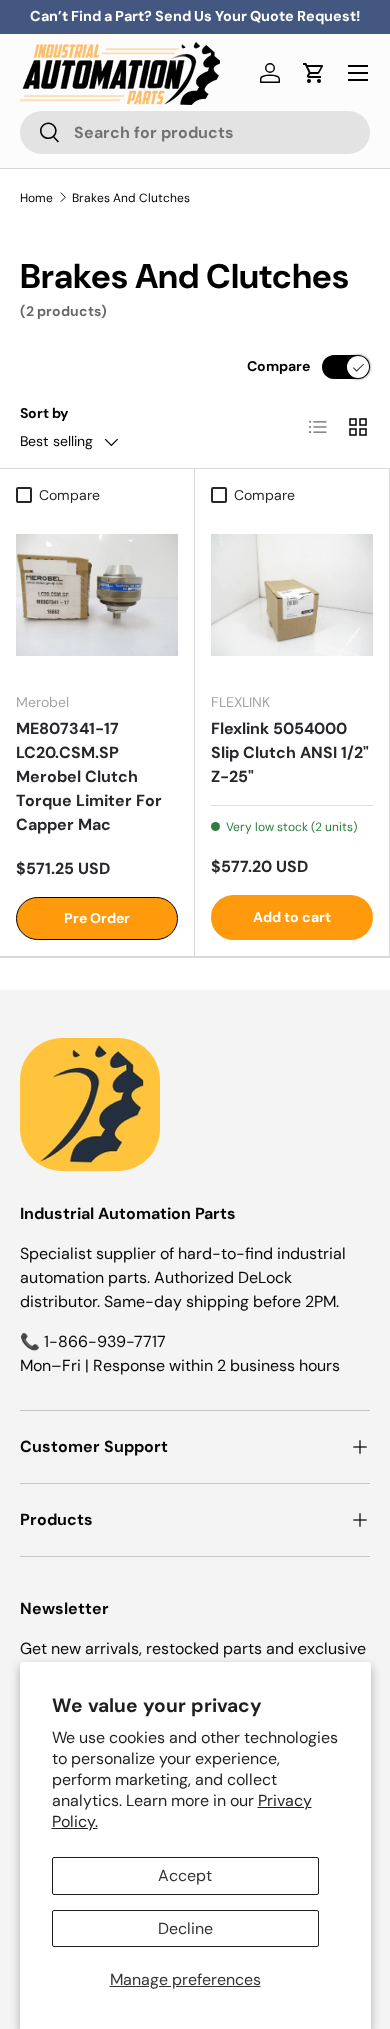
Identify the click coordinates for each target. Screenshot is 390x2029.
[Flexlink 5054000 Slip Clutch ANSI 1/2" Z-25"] (292, 595)
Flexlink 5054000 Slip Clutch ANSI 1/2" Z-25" (290, 752)
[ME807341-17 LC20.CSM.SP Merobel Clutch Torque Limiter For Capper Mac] (97, 595)
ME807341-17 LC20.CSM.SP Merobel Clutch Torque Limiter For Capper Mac (89, 776)
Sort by (44, 413)
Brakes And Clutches (131, 198)
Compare (278, 366)
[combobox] (195, 132)
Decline (185, 1928)
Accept (185, 1875)
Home (36, 198)
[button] (314, 73)
